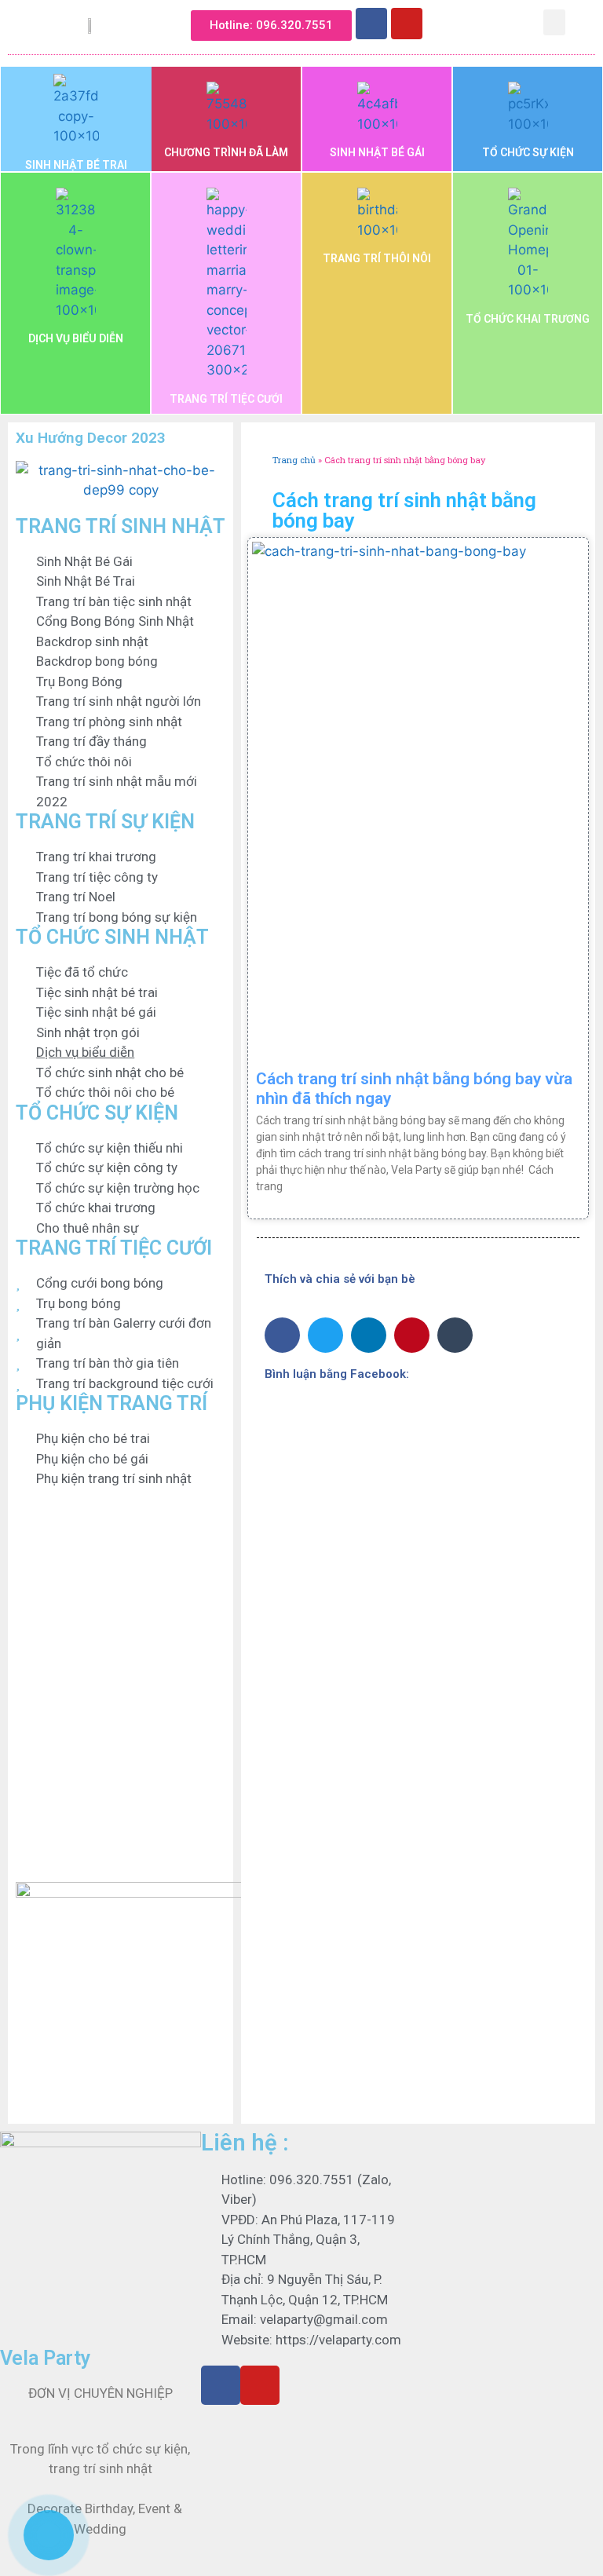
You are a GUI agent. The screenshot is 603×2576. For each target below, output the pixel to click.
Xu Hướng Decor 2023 (91, 438)
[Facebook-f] (221, 2385)
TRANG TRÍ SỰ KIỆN (105, 822)
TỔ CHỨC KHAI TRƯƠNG (528, 319)
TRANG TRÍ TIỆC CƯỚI (226, 399)
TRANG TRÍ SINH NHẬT (121, 526)
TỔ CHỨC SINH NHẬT (112, 937)
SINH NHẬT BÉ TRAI (76, 165)
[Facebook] (371, 24)
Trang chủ (294, 460)
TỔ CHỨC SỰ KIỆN (528, 152)
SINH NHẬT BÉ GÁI (377, 152)
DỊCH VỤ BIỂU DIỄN (76, 338)
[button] (446, 21)
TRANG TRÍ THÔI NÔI (377, 258)
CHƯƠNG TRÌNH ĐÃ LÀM (226, 152)
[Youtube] (407, 24)
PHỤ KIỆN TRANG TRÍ (111, 1403)
